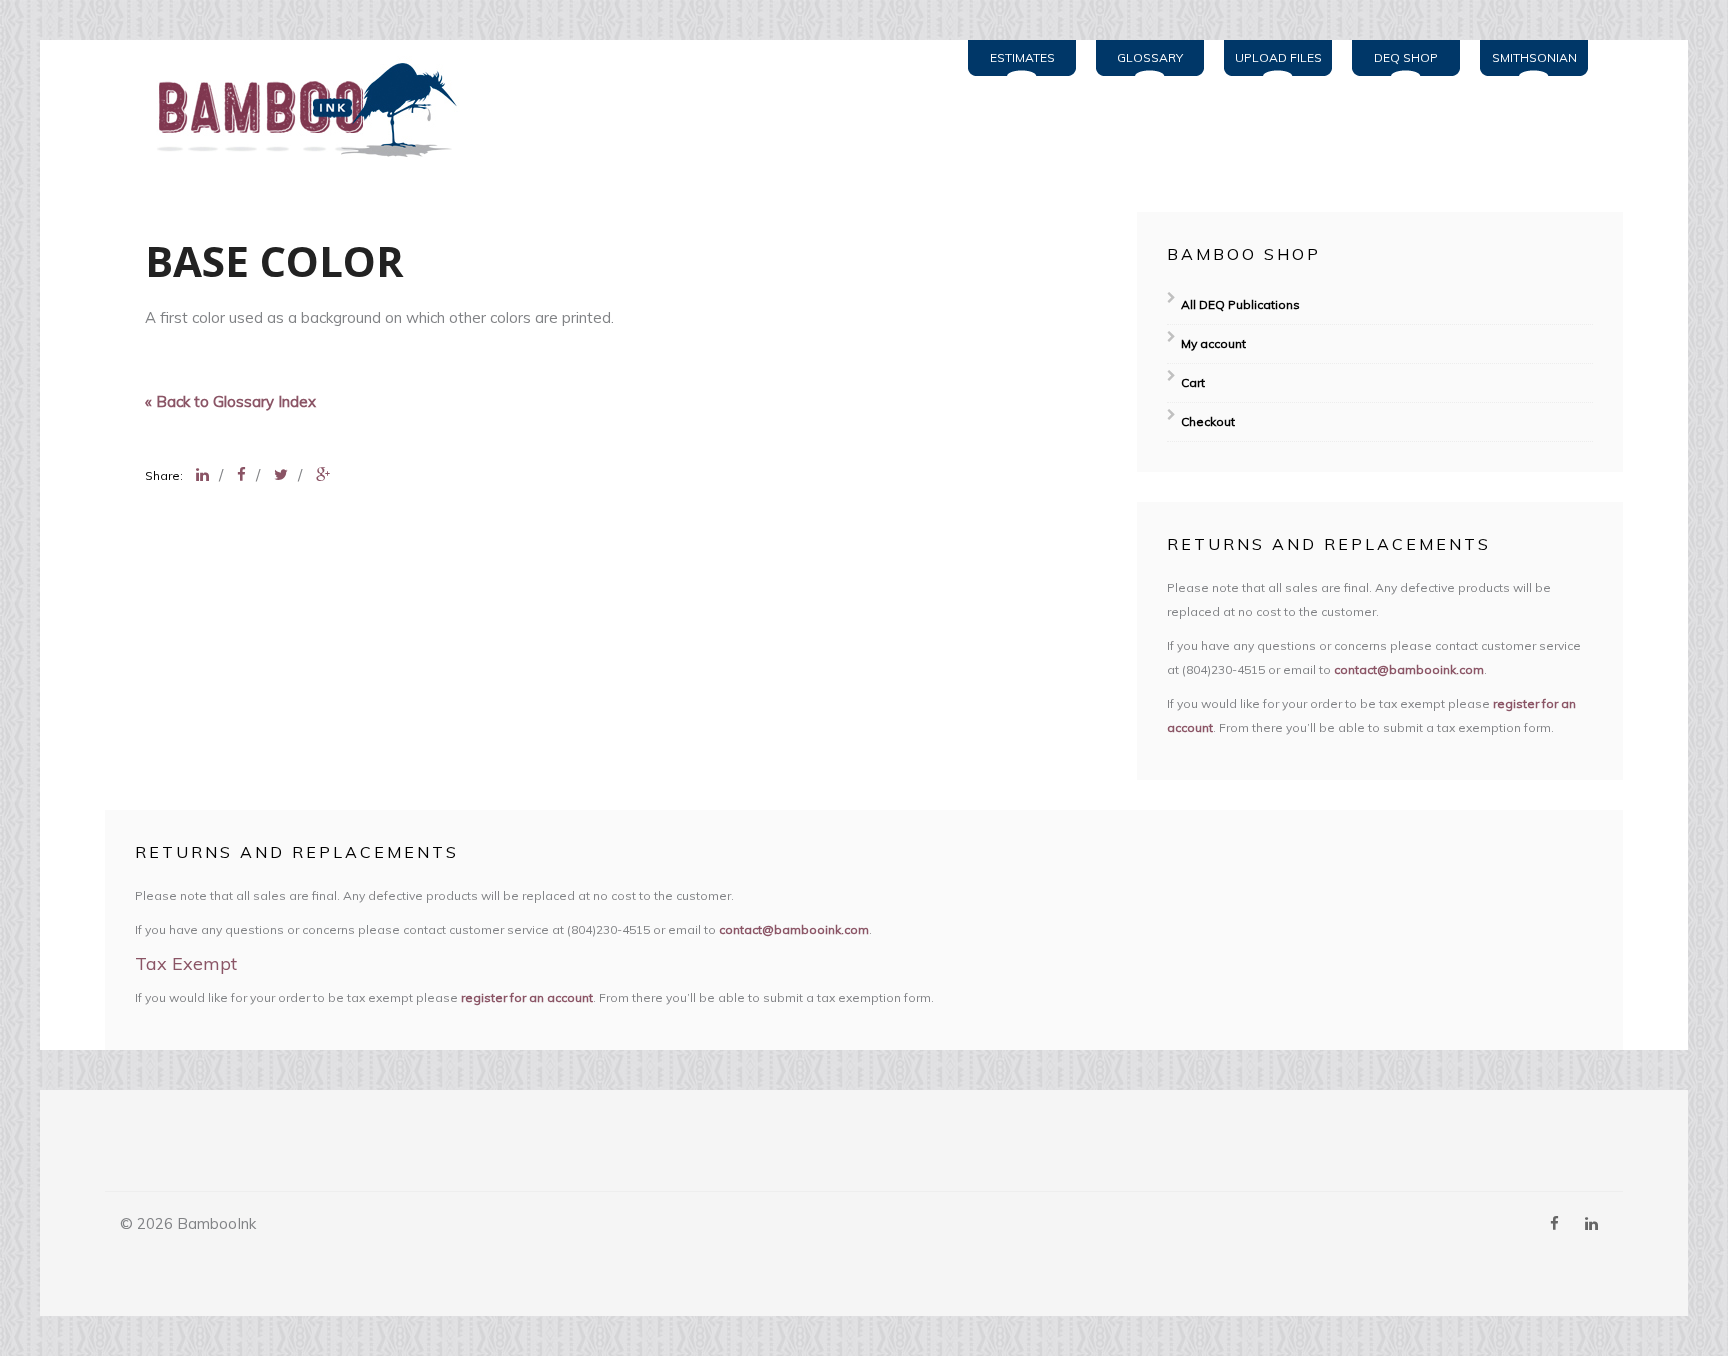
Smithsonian (1534, 57)
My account (1213, 343)
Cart (1193, 382)
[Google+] (323, 474)
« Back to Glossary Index (230, 401)
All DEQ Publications (1240, 304)
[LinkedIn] (202, 474)
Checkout (1208, 421)
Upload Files (1278, 57)
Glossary (1150, 57)
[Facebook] (241, 474)
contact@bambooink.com (1409, 669)
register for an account (527, 997)
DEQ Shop (1406, 57)
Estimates (1022, 57)
